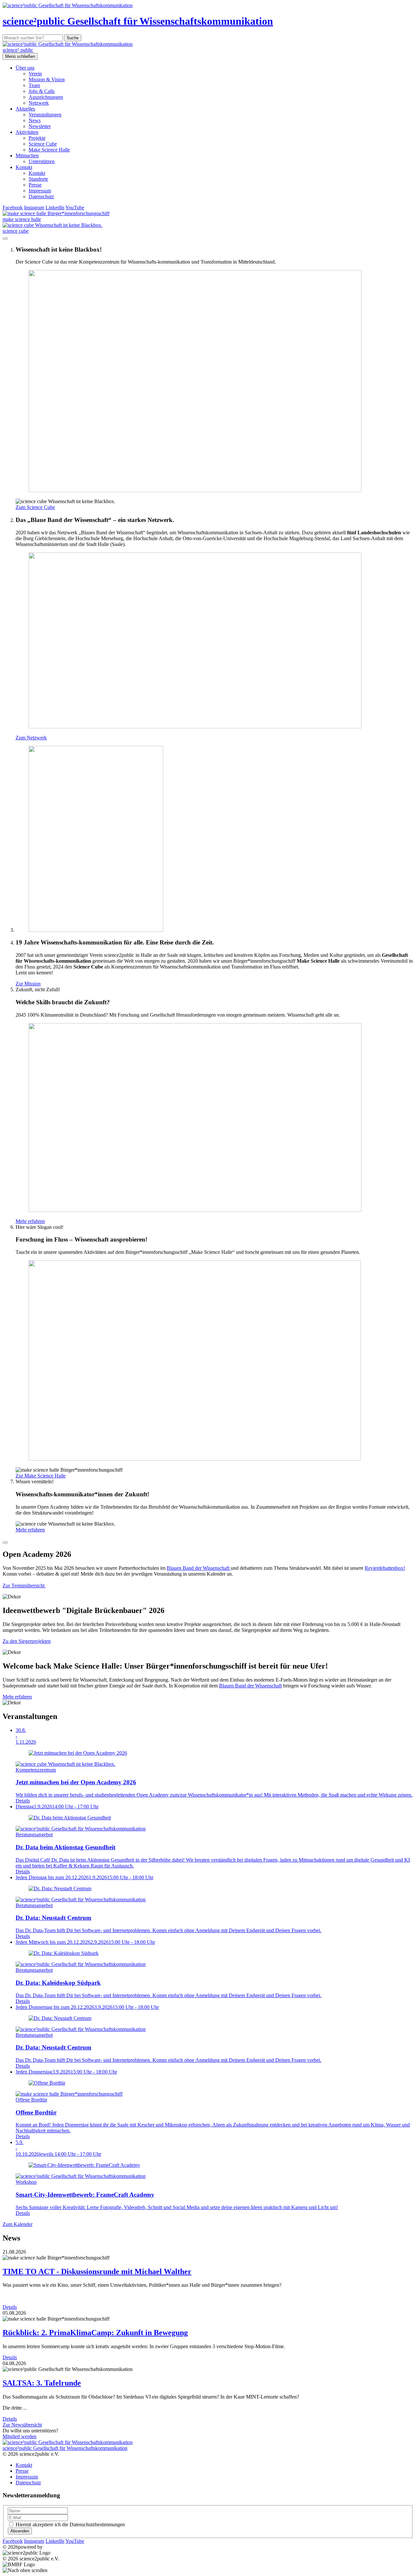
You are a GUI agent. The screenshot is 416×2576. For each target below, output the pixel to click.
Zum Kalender (18, 2224)
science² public (18, 50)
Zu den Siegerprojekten (27, 1641)
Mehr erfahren (17, 1697)
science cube (16, 231)
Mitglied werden (19, 2436)
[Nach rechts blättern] (5, 1542)
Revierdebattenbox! (385, 1568)
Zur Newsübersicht (22, 2425)
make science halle (22, 219)
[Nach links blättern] (5, 239)
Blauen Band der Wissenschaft (199, 1568)
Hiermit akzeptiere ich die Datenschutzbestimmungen (70, 2524)
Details (10, 2307)
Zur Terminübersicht (24, 1586)
